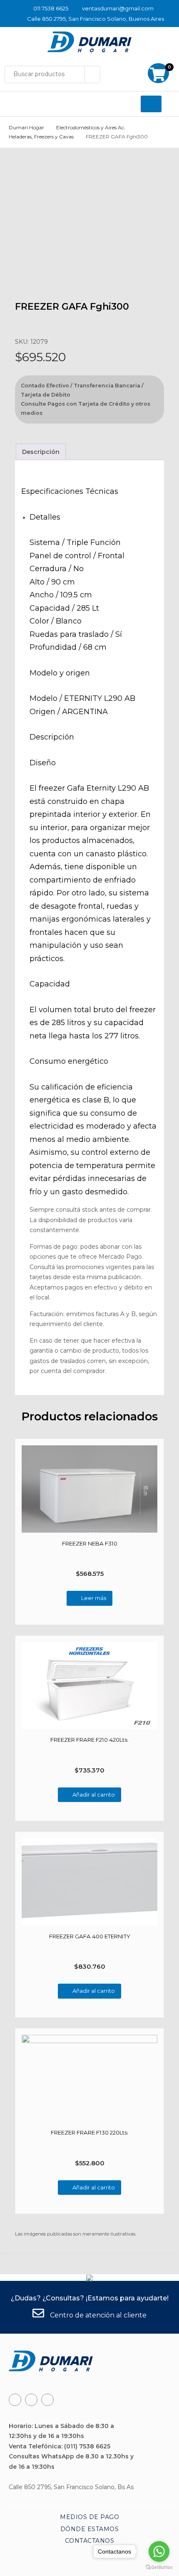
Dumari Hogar (26, 127)
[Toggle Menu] (151, 104)
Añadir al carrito (94, 1795)
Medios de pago (89, 2517)
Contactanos (90, 2541)
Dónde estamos (90, 2529)
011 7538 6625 (51, 8)
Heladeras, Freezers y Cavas (41, 137)
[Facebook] (15, 2400)
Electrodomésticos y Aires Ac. (91, 127)
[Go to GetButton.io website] (159, 2567)
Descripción (41, 452)
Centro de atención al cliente (97, 2315)
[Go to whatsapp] (159, 2551)
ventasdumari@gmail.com (118, 8)
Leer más (94, 1598)
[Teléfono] (31, 2400)
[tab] (41, 452)
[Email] (47, 2400)
